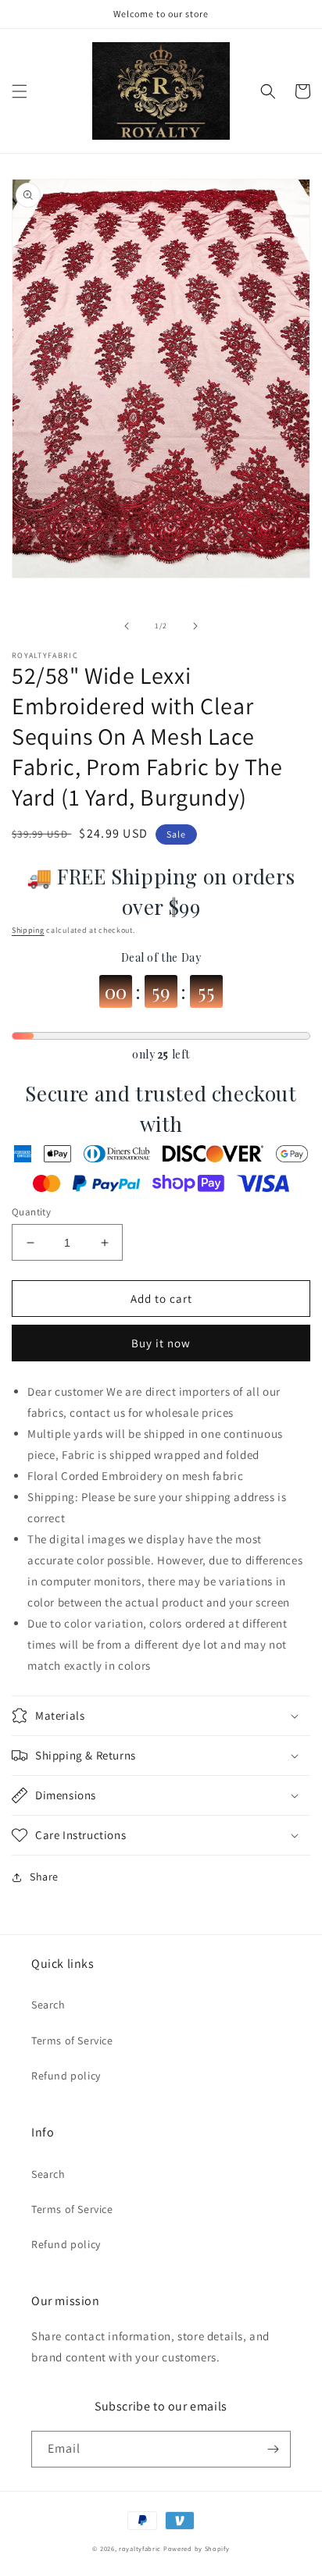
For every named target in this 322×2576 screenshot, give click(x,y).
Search (48, 2005)
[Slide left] (127, 626)
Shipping (28, 930)
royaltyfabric (140, 2548)
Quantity (31, 1212)
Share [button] (44, 1877)
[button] (20, 91)
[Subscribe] (273, 2449)
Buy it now (161, 1343)
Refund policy (66, 2076)
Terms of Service (72, 2041)
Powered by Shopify (197, 2548)
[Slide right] (195, 626)
